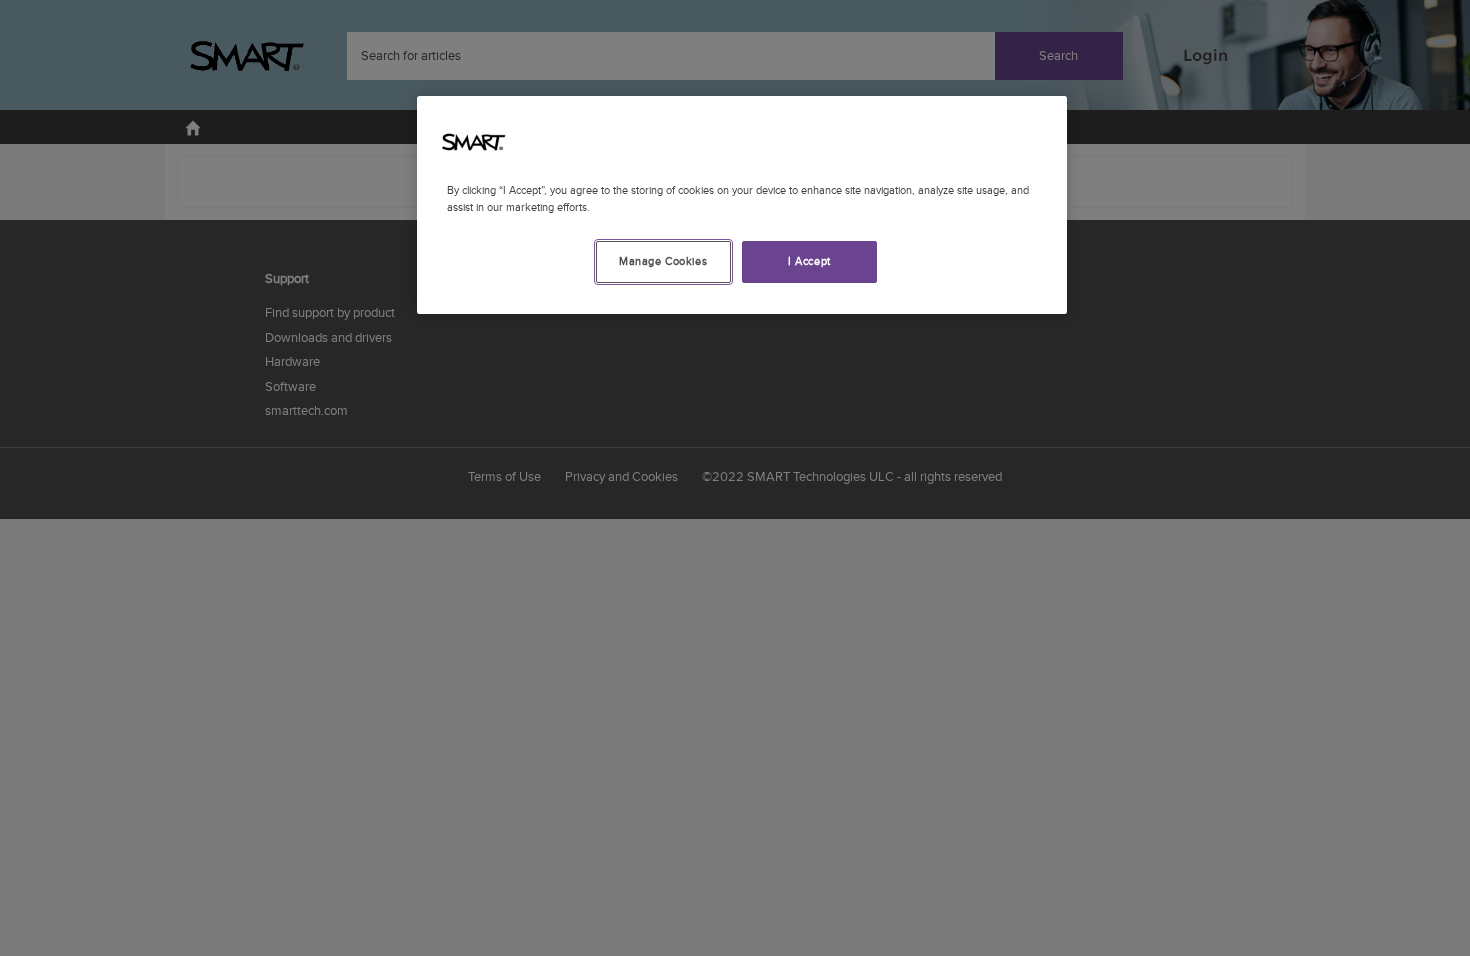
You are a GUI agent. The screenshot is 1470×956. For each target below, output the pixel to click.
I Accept (809, 261)
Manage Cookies (663, 261)
